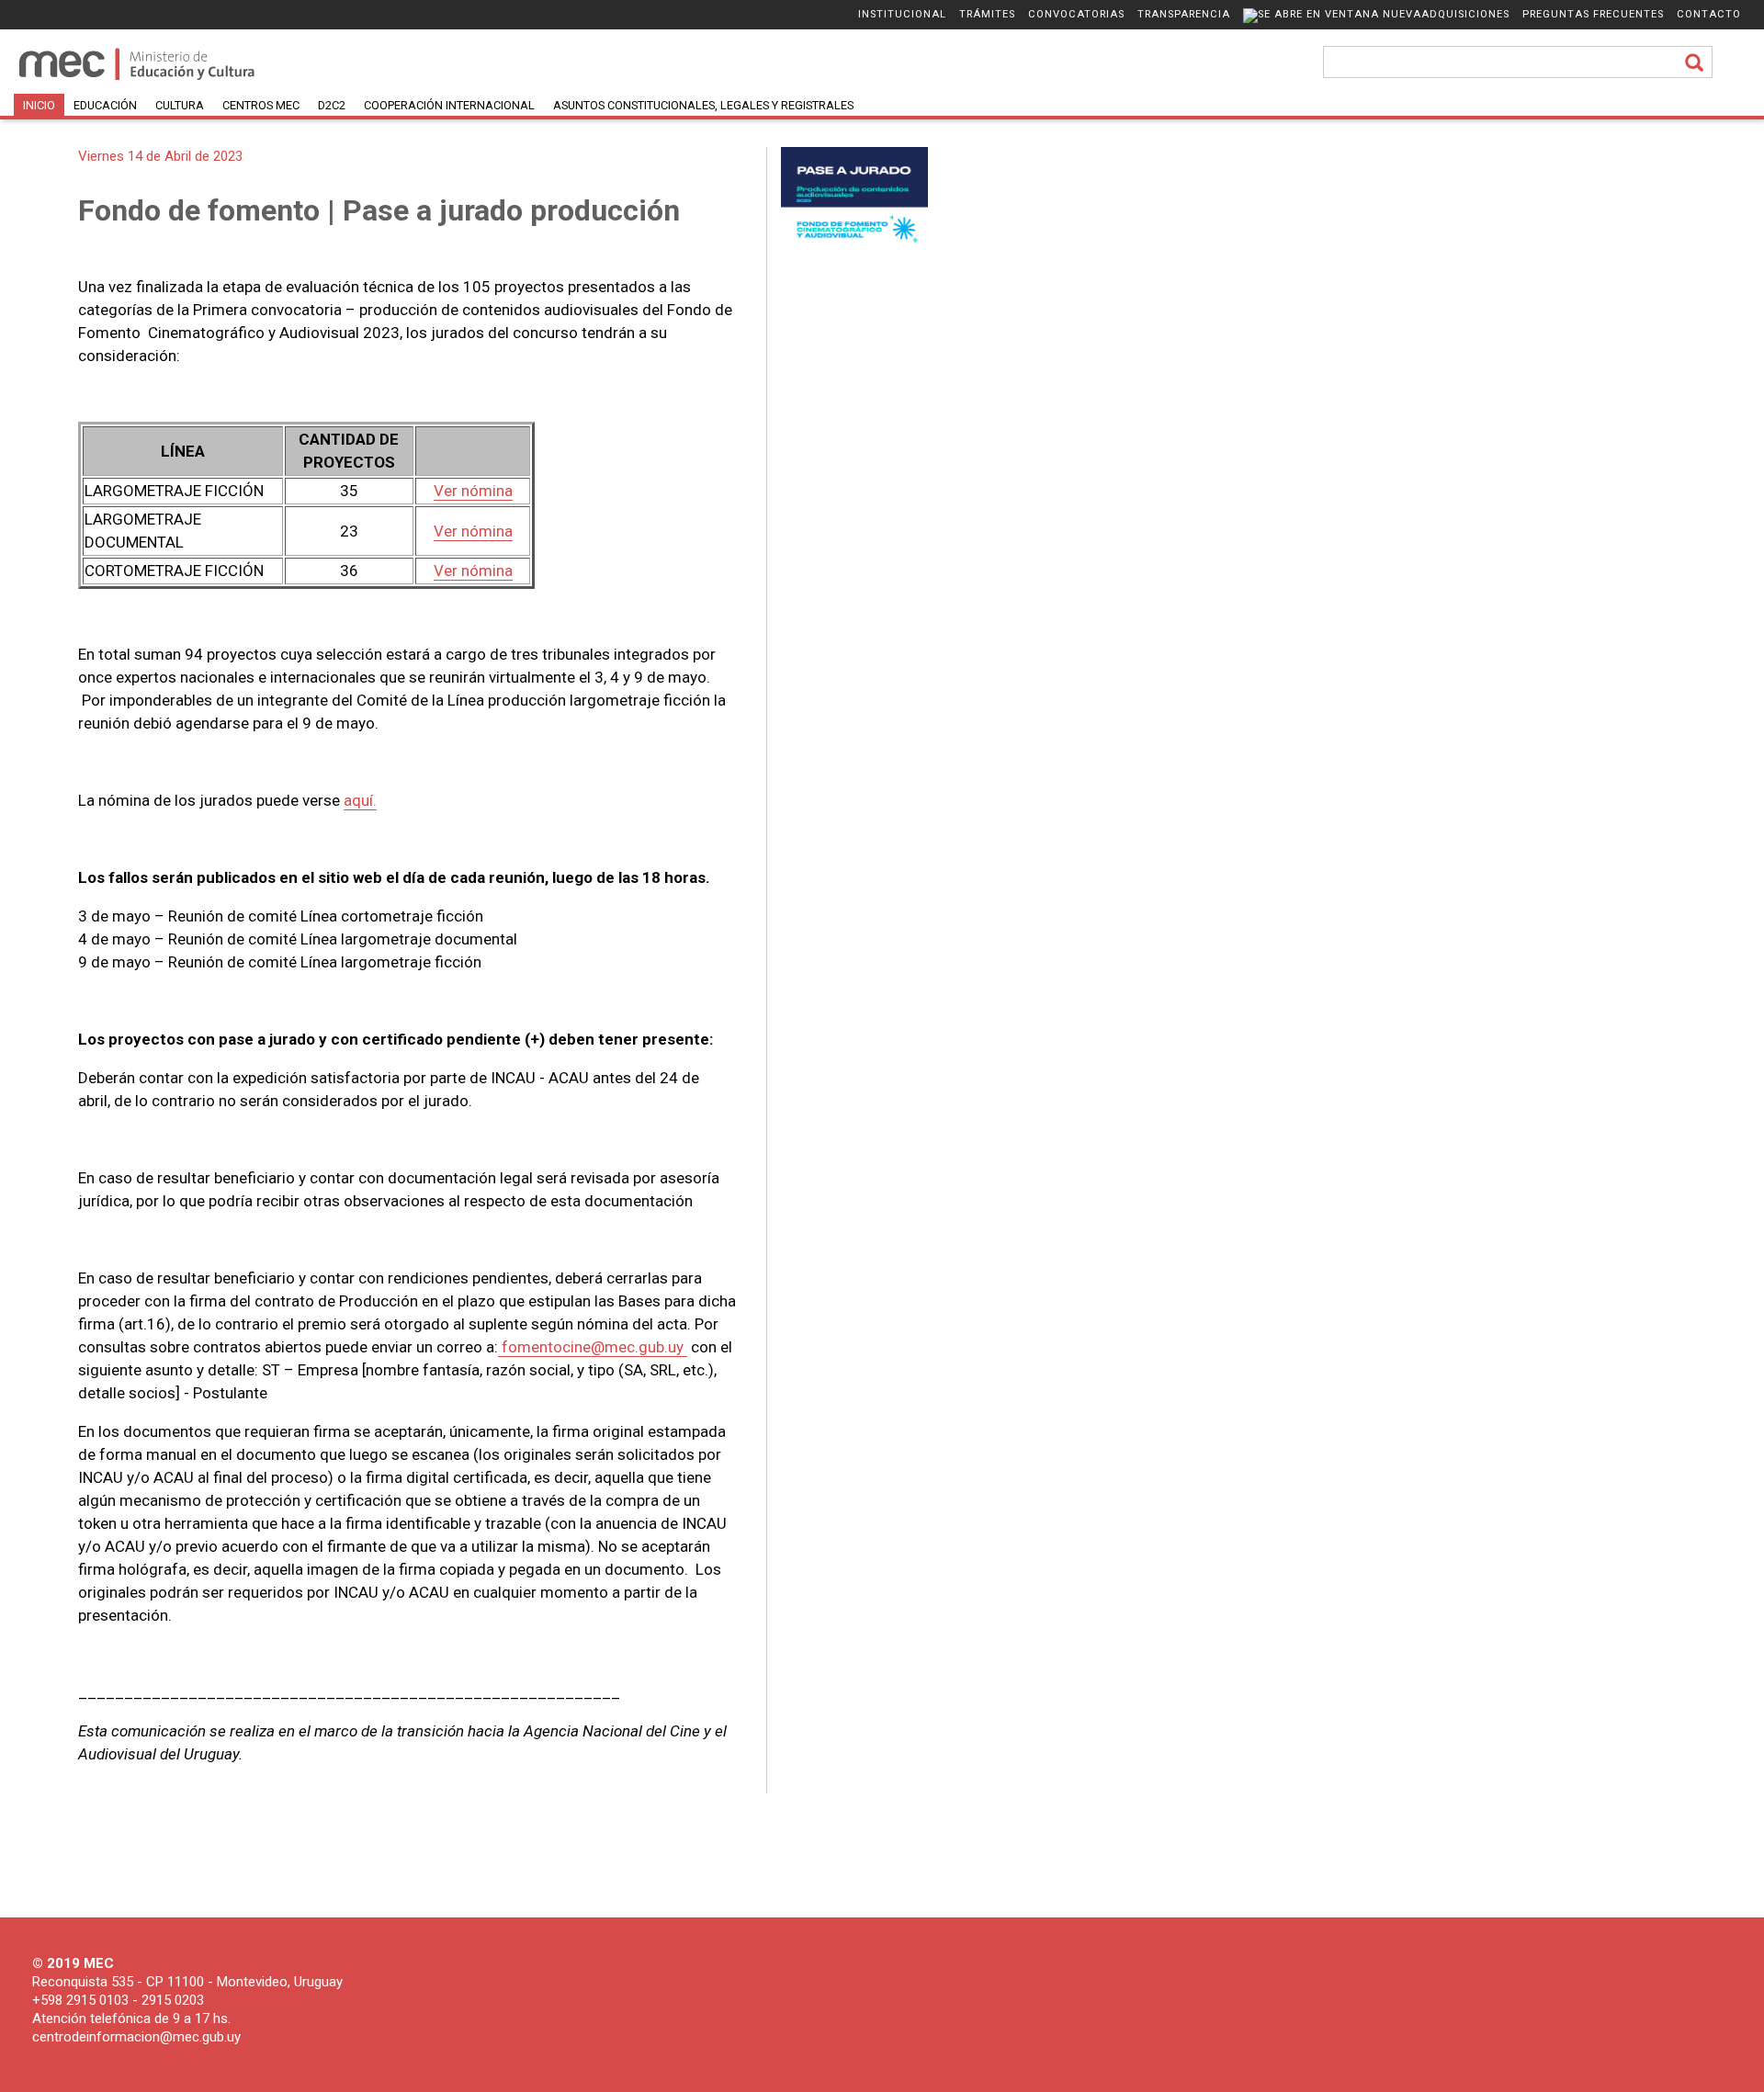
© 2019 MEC (73, 1963)
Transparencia (1184, 14)
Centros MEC (261, 105)
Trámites (987, 14)
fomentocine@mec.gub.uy (593, 1347)
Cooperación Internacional (449, 105)
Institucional (902, 14)
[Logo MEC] (138, 79)
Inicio (39, 105)
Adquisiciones (1465, 14)
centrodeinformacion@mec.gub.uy (136, 2037)
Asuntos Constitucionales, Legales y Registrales (703, 105)
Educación (105, 105)
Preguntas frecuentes (1593, 14)
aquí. (360, 800)
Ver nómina (473, 491)
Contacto (1709, 14)
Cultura (180, 105)
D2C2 (332, 105)
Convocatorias (1076, 14)
